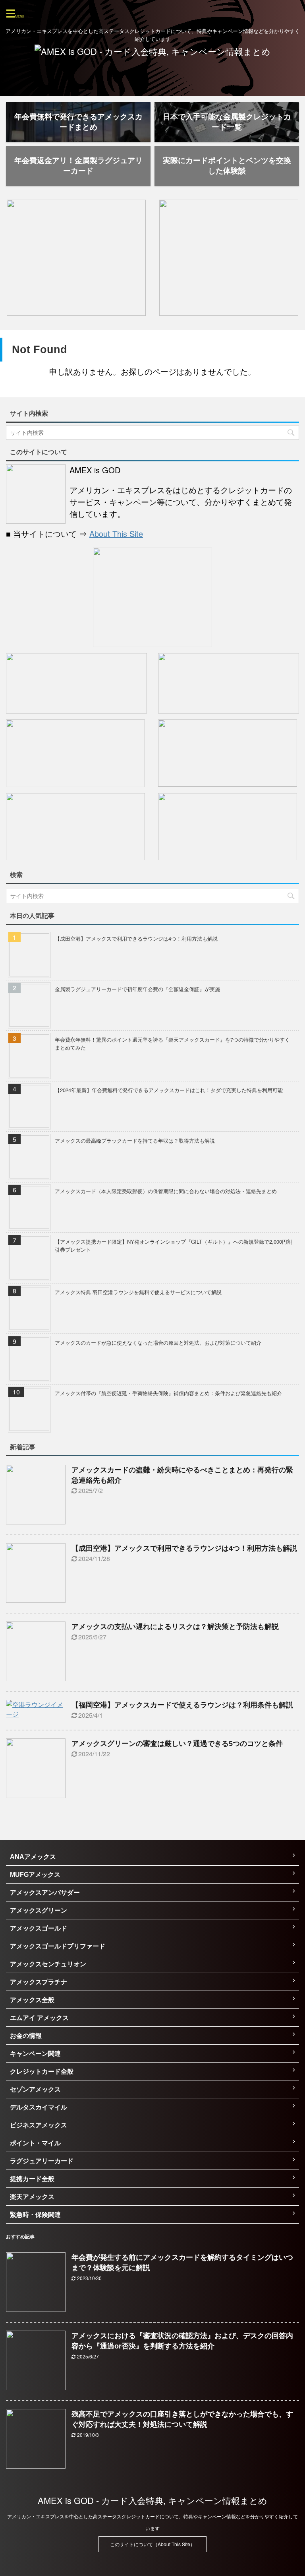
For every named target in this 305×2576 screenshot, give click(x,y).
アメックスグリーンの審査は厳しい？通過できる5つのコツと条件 (177, 1744)
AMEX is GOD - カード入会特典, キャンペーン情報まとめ (152, 2500)
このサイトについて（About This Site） (152, 2544)
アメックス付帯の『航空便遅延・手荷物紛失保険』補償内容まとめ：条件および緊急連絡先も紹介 (168, 1393)
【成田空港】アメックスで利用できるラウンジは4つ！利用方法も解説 (136, 938)
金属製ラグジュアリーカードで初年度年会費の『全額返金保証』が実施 (137, 989)
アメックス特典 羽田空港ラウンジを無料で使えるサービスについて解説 (138, 1292)
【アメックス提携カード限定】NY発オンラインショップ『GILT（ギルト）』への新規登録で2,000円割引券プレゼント (174, 1245)
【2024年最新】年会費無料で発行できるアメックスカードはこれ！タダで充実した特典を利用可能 (169, 1090)
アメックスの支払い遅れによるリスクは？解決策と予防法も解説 (175, 1627)
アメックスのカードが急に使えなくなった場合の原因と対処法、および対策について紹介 (158, 1342)
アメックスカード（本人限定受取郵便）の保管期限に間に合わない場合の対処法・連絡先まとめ (166, 1191)
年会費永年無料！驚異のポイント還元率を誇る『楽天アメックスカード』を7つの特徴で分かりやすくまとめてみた (172, 1043)
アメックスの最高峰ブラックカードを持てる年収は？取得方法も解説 (135, 1140)
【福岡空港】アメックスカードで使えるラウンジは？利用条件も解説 (182, 1705)
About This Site (116, 534)
